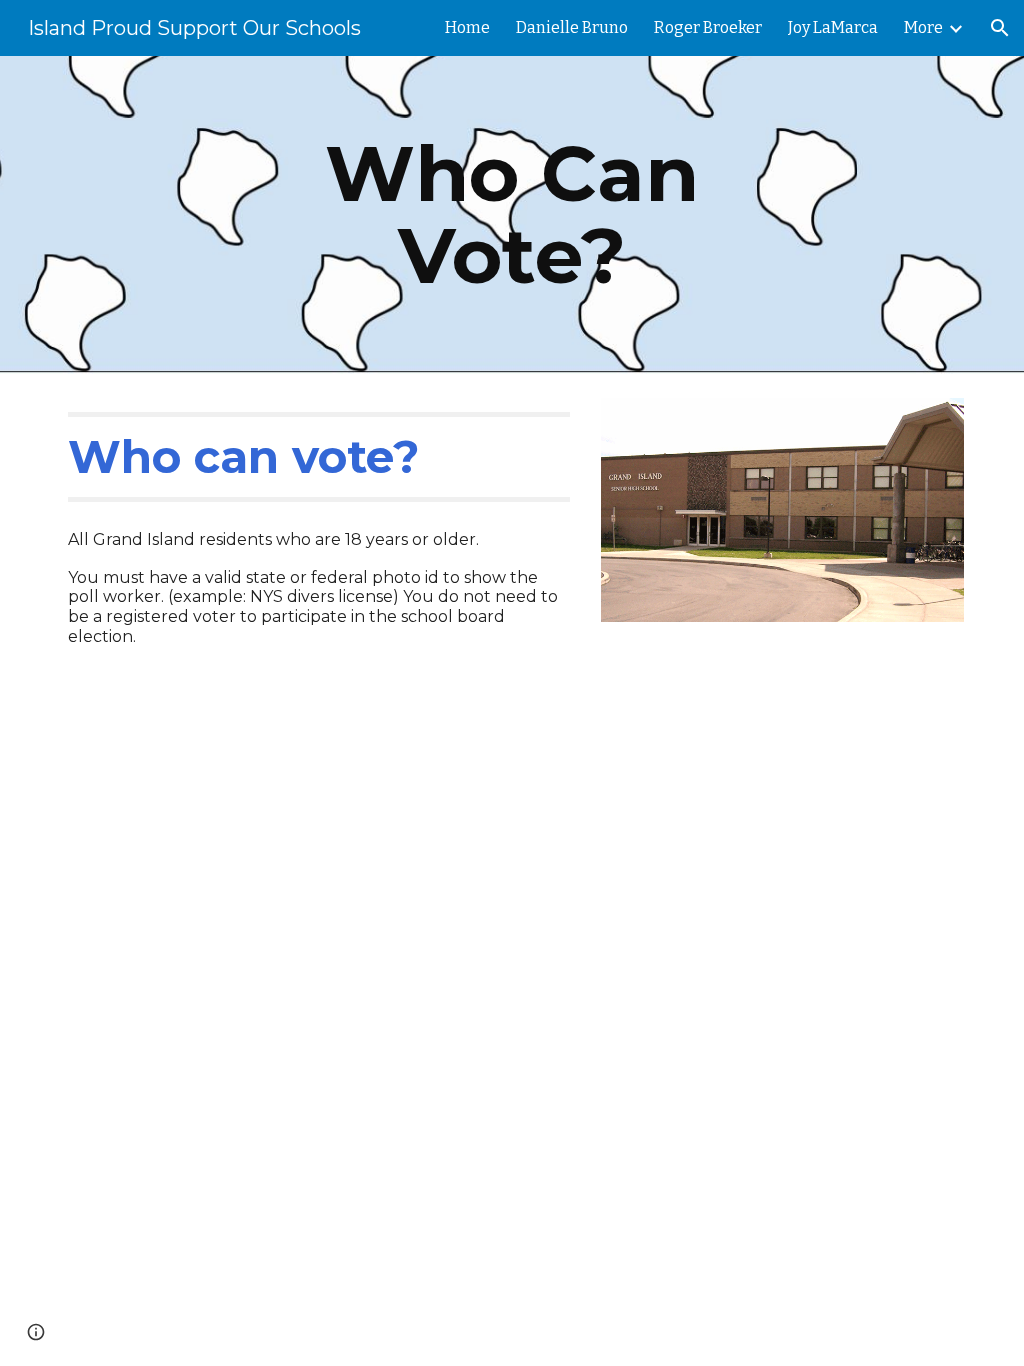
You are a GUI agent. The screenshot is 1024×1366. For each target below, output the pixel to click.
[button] (1000, 28)
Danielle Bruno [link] (572, 27)
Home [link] (467, 27)
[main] (511, 215)
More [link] (923, 27)
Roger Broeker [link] (708, 27)
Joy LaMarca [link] (833, 27)
